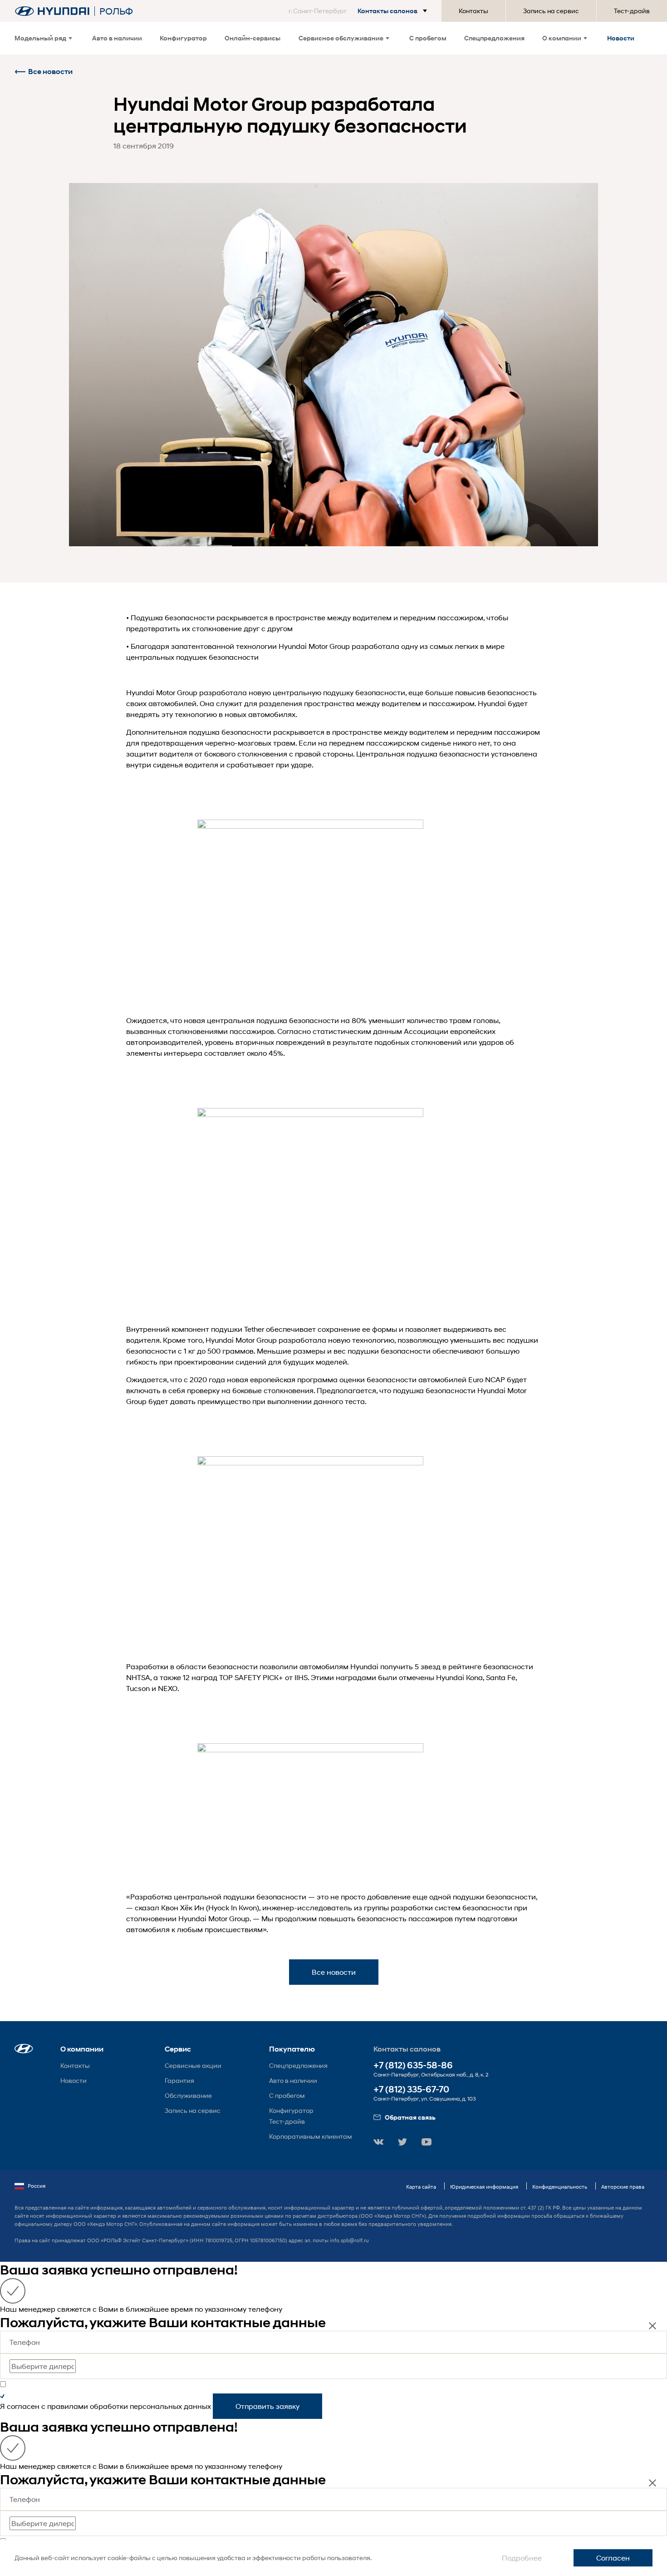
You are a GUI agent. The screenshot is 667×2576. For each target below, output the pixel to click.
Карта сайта (421, 2187)
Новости (621, 38)
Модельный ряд (40, 38)
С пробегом (428, 38)
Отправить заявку (267, 2406)
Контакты (473, 11)
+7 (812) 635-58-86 (413, 2065)
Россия (37, 2186)
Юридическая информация (484, 2187)
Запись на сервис (551, 11)
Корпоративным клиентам (311, 2136)
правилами (68, 2406)
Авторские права (623, 2187)
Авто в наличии (117, 38)
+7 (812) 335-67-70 (411, 2089)
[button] (360, 11)
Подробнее (522, 2558)
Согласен (613, 2558)
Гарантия (179, 2080)
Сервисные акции (193, 2065)
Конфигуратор (183, 38)
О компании (562, 38)
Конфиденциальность (560, 2187)
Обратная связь (410, 2117)
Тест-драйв (632, 11)
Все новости (50, 72)
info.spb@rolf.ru (349, 2240)
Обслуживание (188, 2095)
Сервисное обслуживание (341, 38)
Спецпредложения (494, 38)
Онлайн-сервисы (253, 38)
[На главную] (52, 11)
